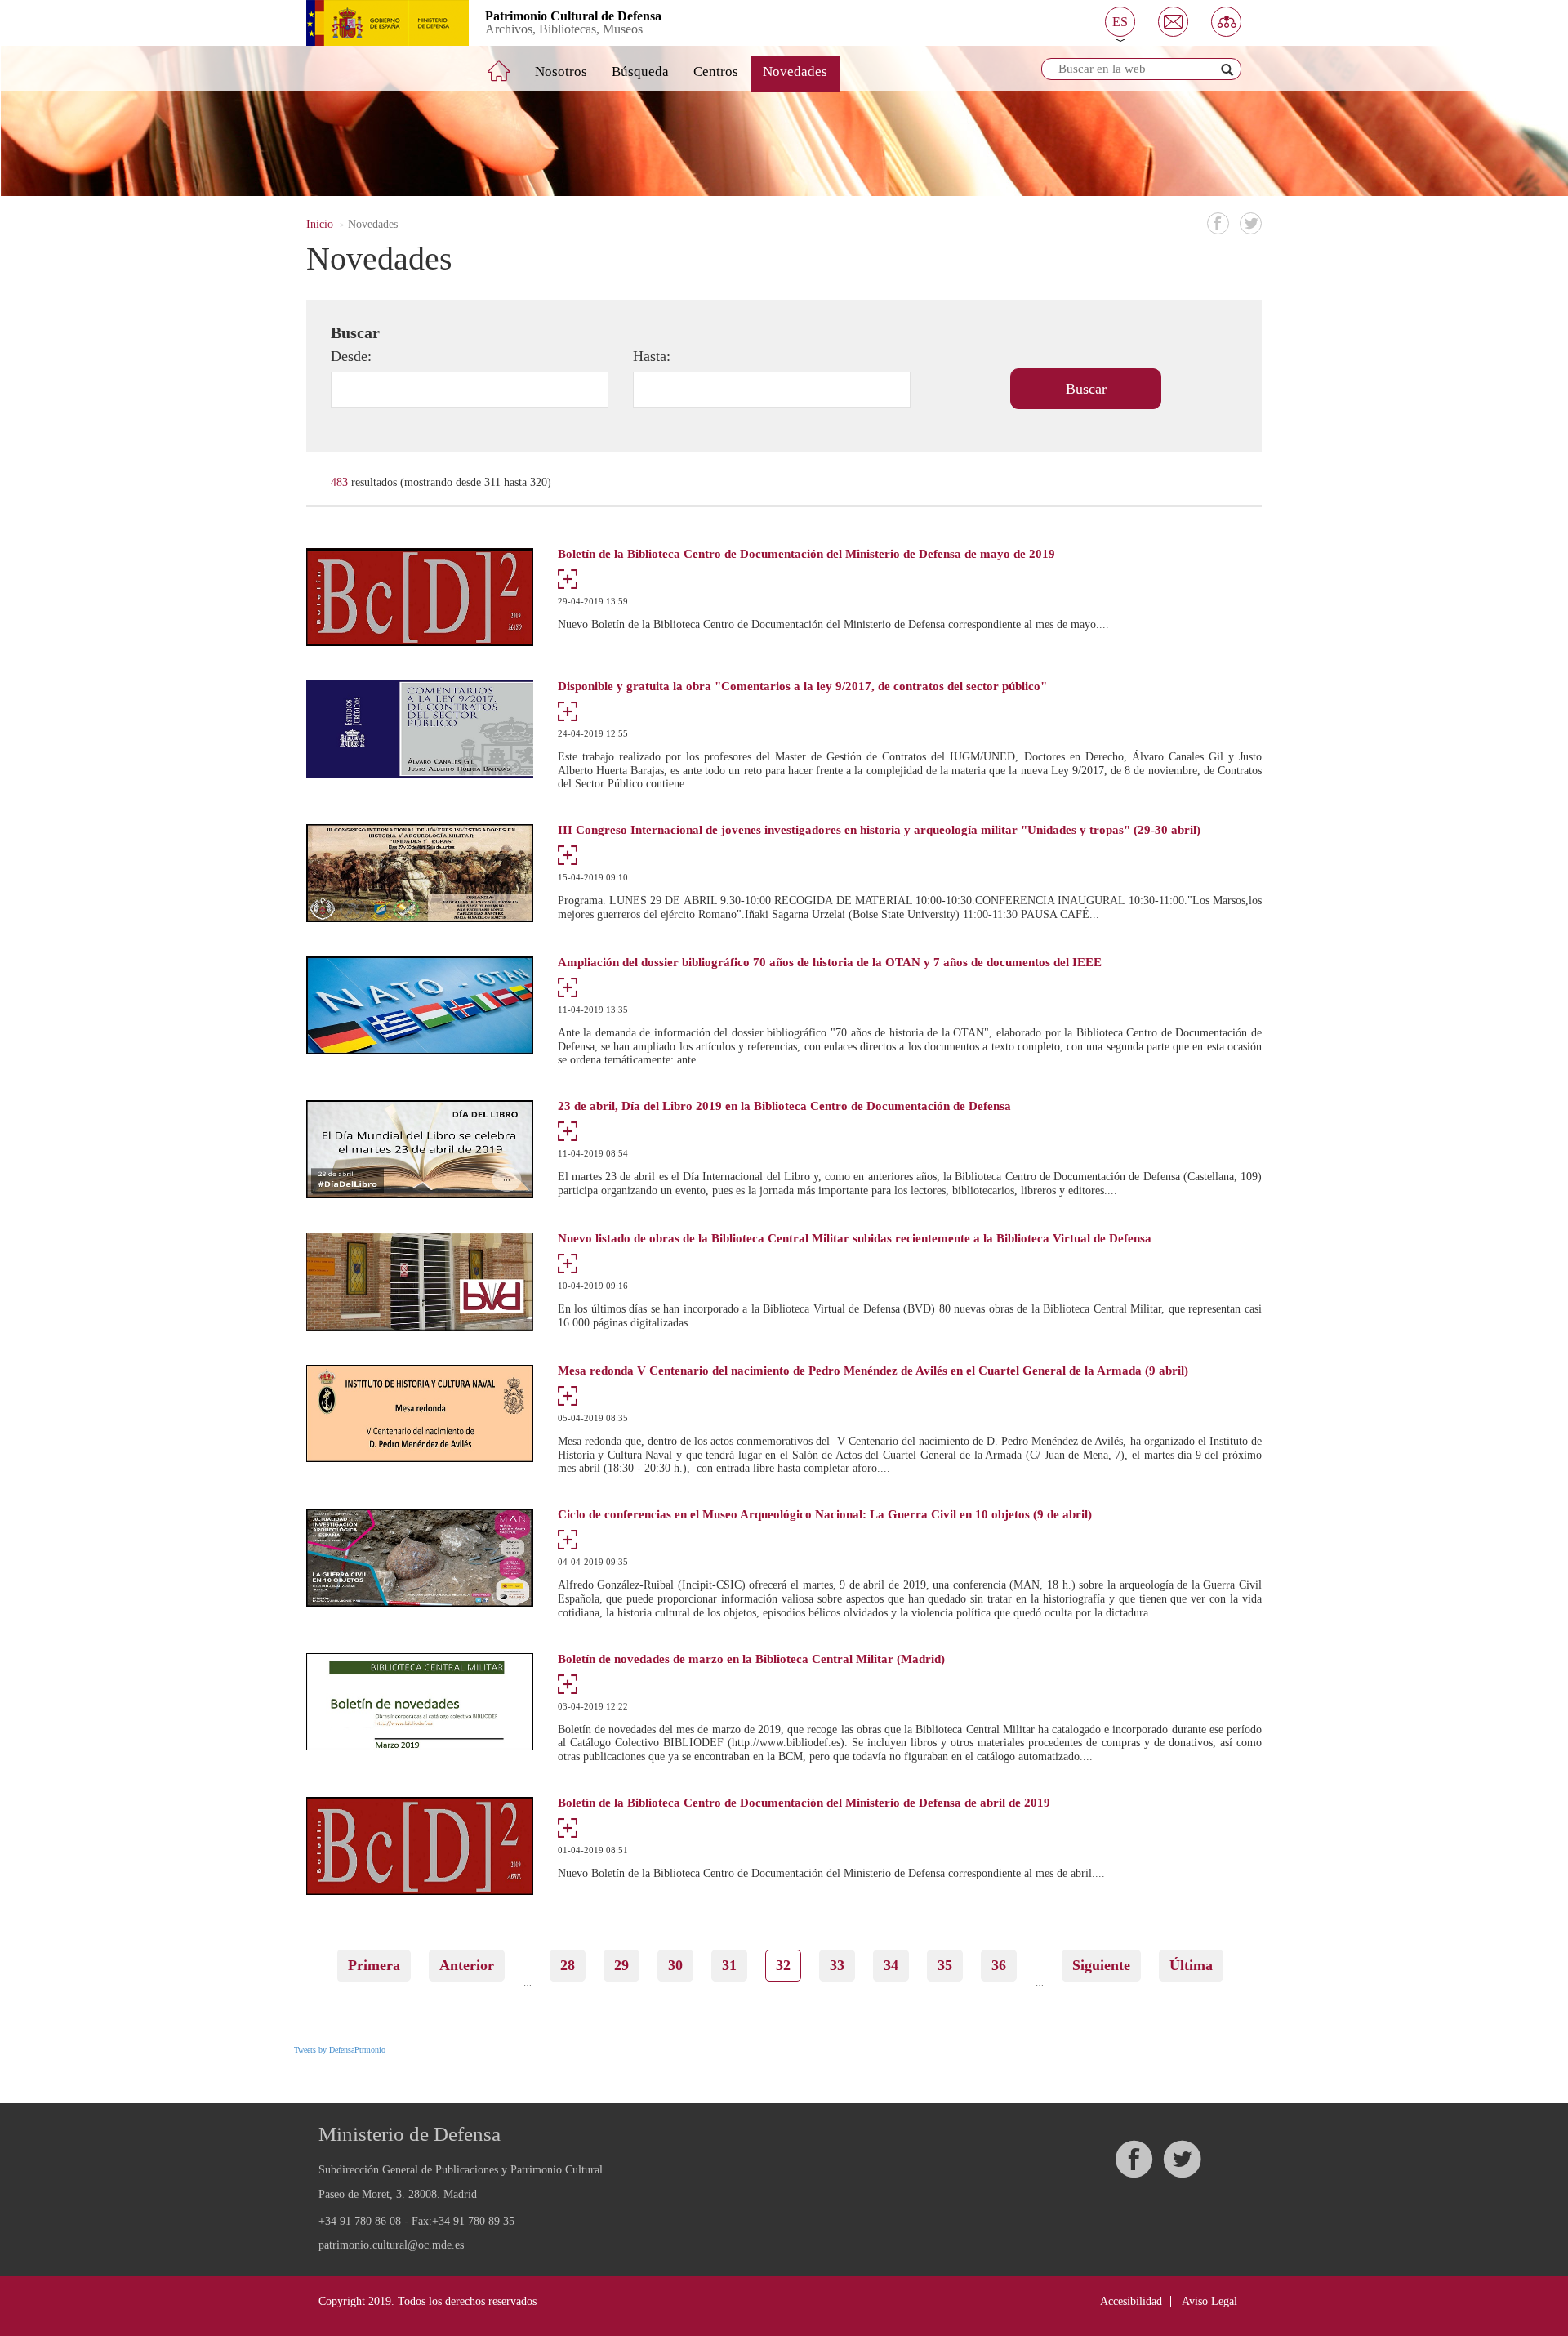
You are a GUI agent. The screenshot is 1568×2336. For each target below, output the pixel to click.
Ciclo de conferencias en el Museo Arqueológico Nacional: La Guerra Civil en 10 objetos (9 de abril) (825, 1515)
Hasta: (652, 356)
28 (573, 1965)
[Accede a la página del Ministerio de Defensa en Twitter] (1182, 2159)
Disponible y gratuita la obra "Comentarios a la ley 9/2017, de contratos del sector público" (802, 687)
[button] (1120, 22)
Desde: (351, 356)
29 (627, 1965)
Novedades (795, 71)
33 (842, 1965)
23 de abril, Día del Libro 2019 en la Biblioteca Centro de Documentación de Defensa (784, 1106)
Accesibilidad (1131, 2301)
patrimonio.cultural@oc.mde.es (391, 2245)
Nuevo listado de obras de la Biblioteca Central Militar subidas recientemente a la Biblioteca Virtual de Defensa (855, 1239)
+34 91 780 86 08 (360, 2221)
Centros (716, 71)
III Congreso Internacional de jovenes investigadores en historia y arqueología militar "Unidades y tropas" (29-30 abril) (879, 830)
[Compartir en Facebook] (1218, 223)
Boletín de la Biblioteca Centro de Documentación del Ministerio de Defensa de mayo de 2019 (806, 554)
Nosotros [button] (561, 71)
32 (788, 1970)
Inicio (320, 224)
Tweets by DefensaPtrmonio (340, 2050)
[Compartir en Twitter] (1251, 223)
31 (735, 1965)
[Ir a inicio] (510, 65)
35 (950, 1965)
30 (681, 1965)
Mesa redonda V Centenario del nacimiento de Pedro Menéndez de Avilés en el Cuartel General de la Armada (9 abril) (873, 1371)
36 (1004, 1965)
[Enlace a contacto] (1173, 22)
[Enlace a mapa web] (1226, 22)
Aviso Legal (1209, 2301)
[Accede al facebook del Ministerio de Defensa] (1134, 2159)
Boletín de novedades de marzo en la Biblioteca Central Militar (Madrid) (751, 1659)
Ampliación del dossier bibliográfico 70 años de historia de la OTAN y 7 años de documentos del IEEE (830, 963)
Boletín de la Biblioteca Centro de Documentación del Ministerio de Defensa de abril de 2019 (804, 1803)
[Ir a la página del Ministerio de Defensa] (375, 23)
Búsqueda (640, 71)
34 (896, 1965)
